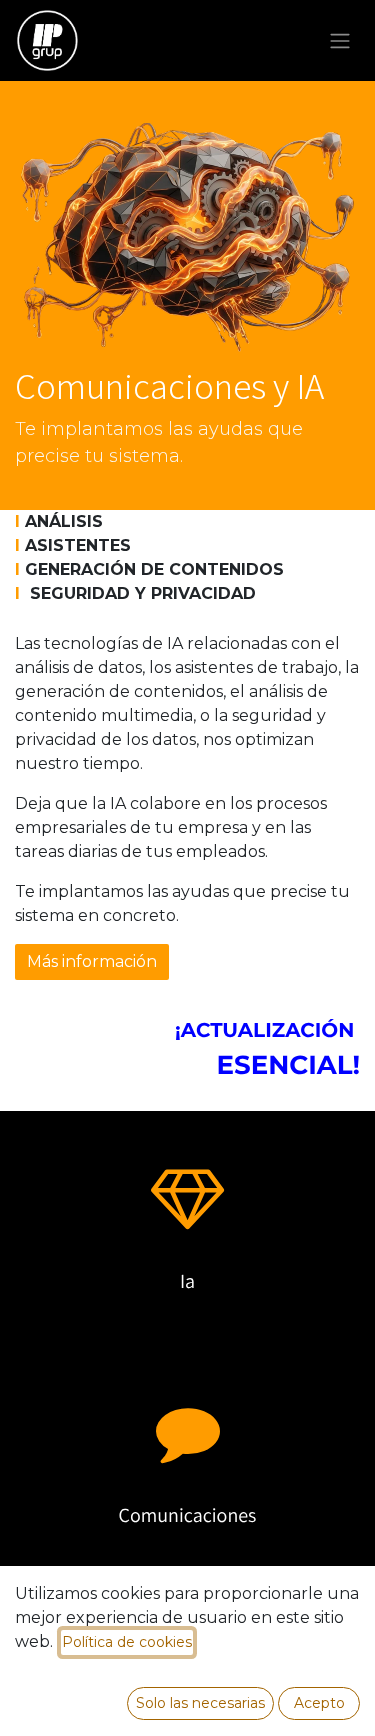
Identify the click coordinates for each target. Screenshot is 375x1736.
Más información (92, 961)
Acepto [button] (319, 1703)
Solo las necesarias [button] (200, 1703)
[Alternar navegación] (340, 40)
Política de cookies (127, 1642)
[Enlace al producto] (187, 1192)
